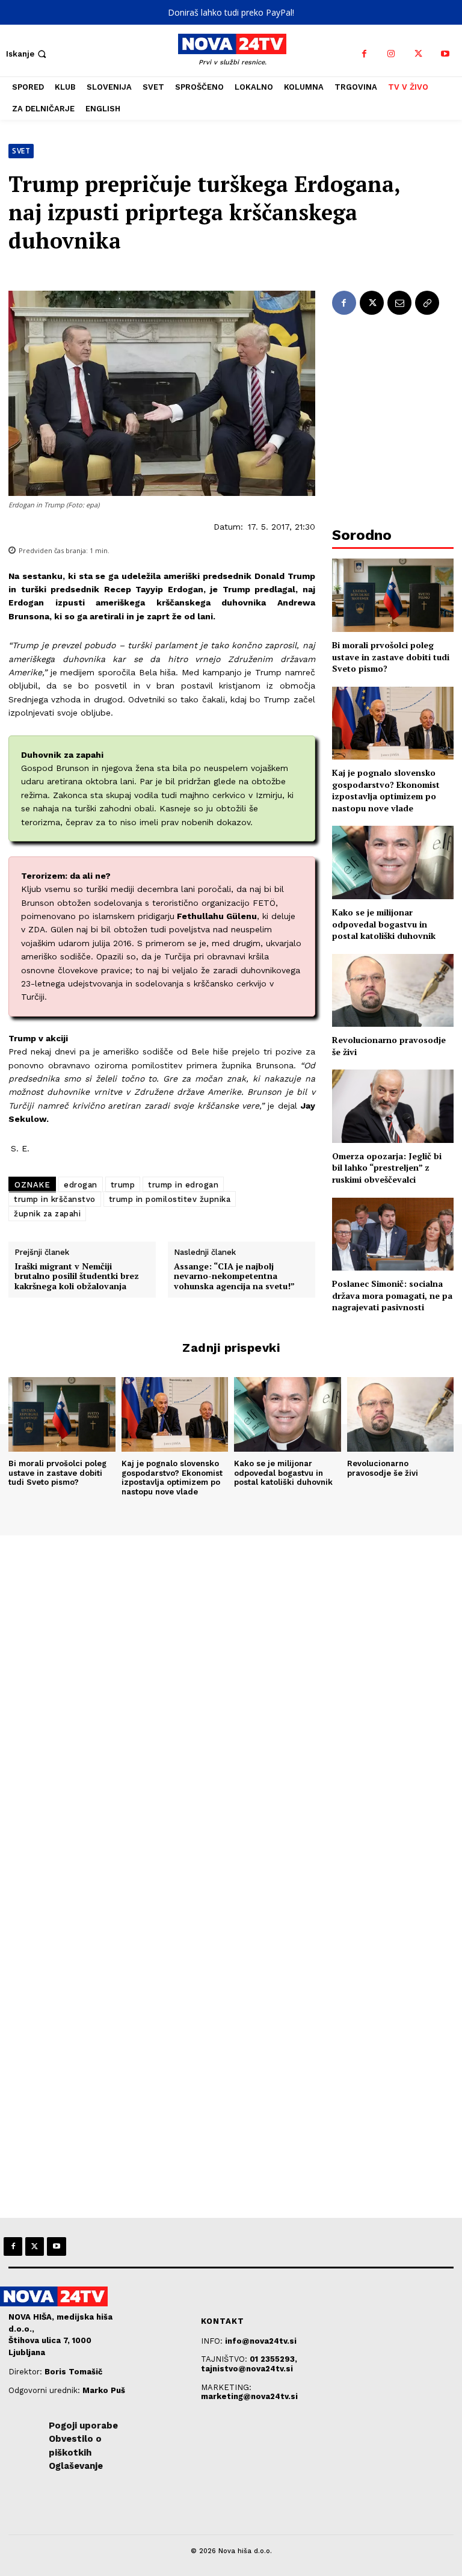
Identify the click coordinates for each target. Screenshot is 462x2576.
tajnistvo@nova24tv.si (247, 2369)
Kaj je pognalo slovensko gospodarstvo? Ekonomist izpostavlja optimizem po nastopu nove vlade (386, 790)
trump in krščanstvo (55, 1199)
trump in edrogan (183, 1185)
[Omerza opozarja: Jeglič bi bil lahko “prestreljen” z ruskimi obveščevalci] (393, 1106)
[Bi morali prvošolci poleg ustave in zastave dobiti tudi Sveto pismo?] (393, 595)
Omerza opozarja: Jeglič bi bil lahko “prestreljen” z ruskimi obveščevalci (387, 1168)
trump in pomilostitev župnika (170, 1199)
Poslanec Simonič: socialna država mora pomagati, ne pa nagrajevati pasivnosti (392, 1295)
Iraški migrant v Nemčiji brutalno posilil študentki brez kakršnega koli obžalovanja (77, 1277)
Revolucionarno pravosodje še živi (383, 1468)
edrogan (81, 1185)
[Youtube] (445, 54)
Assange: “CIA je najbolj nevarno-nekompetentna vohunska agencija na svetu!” (234, 1277)
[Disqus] (231, 1699)
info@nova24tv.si (261, 2341)
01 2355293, (273, 2359)
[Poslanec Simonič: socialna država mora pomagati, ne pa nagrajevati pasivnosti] (393, 1234)
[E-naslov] (399, 303)
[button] (27, 54)
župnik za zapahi (47, 1214)
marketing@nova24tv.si (249, 2396)
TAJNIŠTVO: (225, 2359)
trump (123, 1185)
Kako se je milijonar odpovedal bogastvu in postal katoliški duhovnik (384, 924)
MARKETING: (226, 2387)
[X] (418, 54)
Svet (21, 151)
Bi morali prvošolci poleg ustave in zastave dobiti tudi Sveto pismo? (391, 657)
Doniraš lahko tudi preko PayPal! (231, 12)
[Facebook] (364, 54)
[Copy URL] (427, 303)
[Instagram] (391, 54)
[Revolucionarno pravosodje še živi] (393, 990)
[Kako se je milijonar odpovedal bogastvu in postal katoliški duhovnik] (393, 862)
